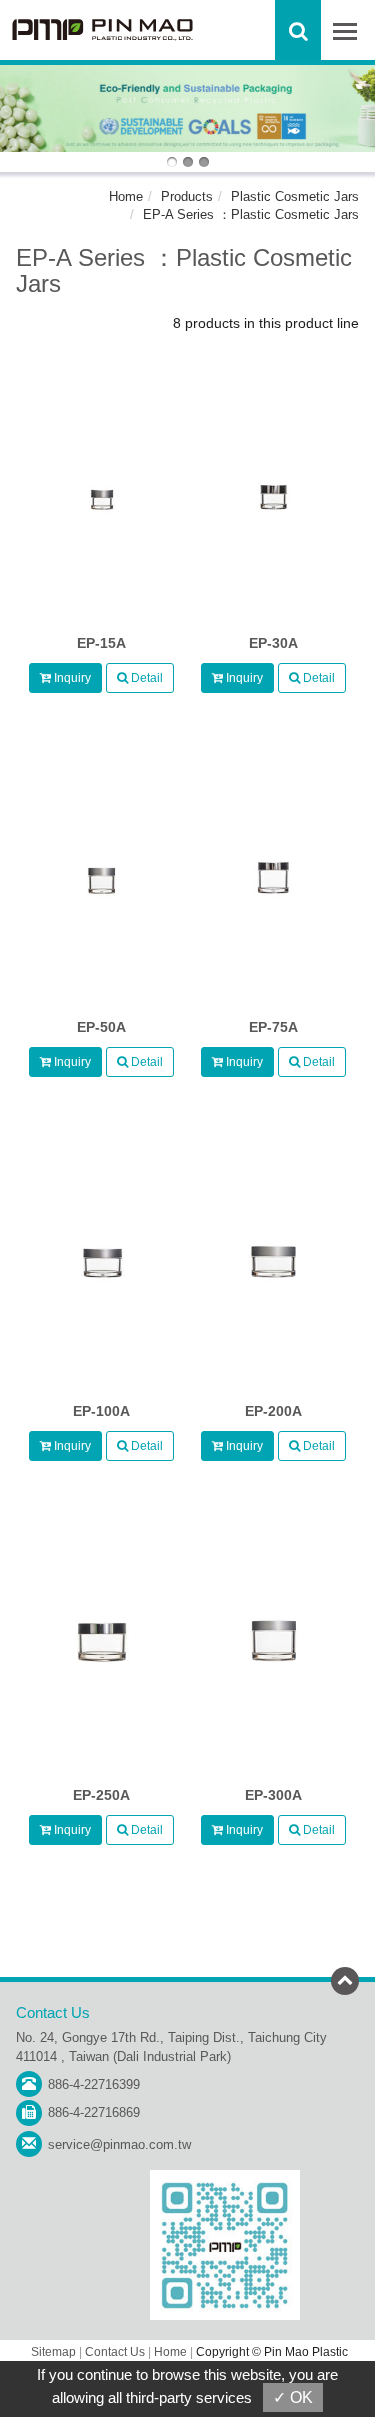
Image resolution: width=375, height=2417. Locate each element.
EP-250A (101, 1795)
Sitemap (53, 2352)
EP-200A (273, 1411)
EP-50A (101, 1027)
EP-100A (101, 1411)
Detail (145, 678)
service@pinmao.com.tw (119, 2144)
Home (126, 196)
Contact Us (115, 2352)
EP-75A (273, 1027)
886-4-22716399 (94, 2084)
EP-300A (273, 1795)
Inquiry (71, 678)
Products (187, 196)
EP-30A (273, 643)
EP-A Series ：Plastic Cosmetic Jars (251, 214)
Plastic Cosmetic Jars (295, 196)
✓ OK (293, 2397)
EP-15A (101, 643)
